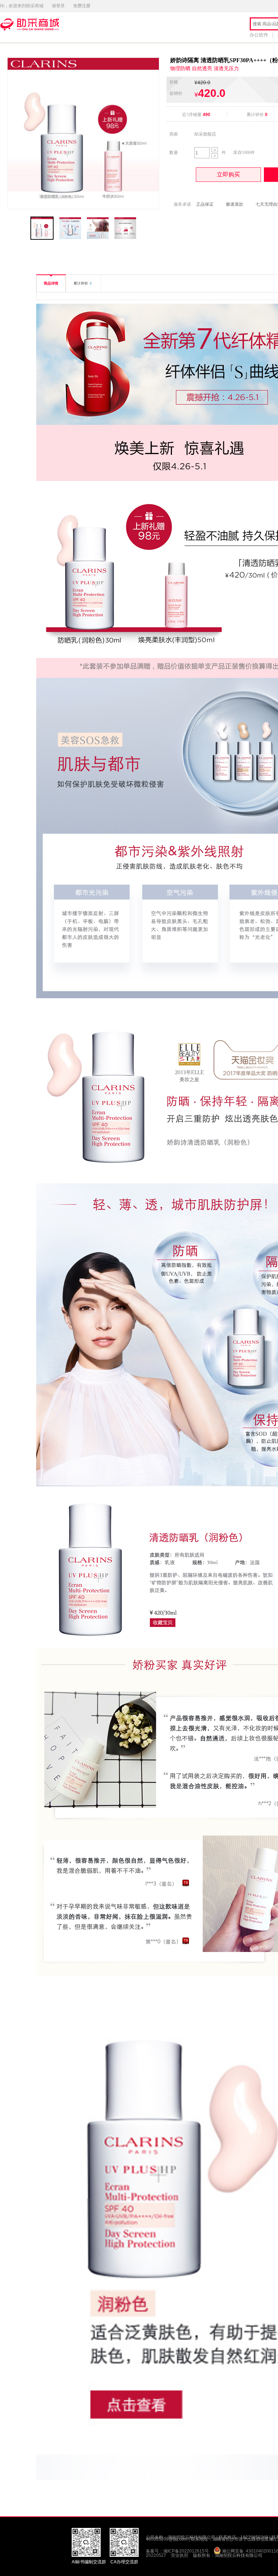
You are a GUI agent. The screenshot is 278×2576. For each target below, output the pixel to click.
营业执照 (180, 2555)
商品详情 (51, 283)
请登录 (58, 6)
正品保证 (205, 204)
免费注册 (82, 6)
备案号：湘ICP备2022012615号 (177, 2551)
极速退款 (235, 204)
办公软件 (259, 35)
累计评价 (83, 283)
